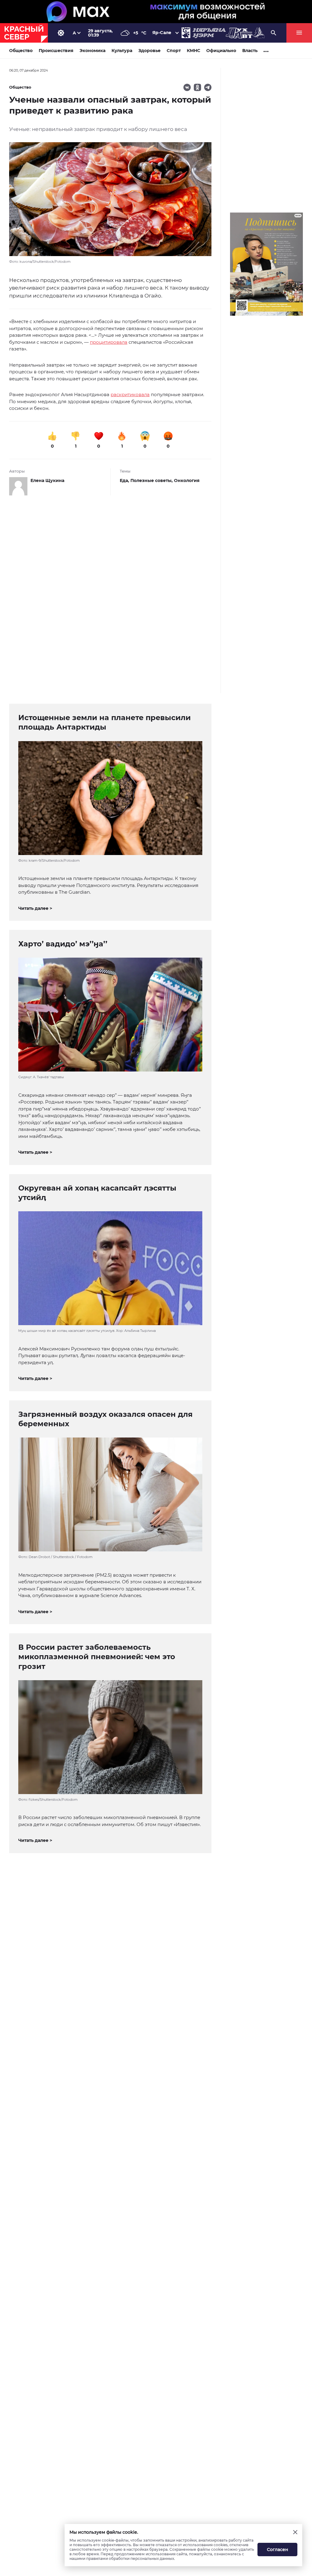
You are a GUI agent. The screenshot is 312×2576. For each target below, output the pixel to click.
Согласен (278, 2550)
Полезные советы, (152, 480)
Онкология (187, 480)
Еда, (125, 480)
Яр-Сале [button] (162, 33)
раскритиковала (130, 394)
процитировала (109, 342)
